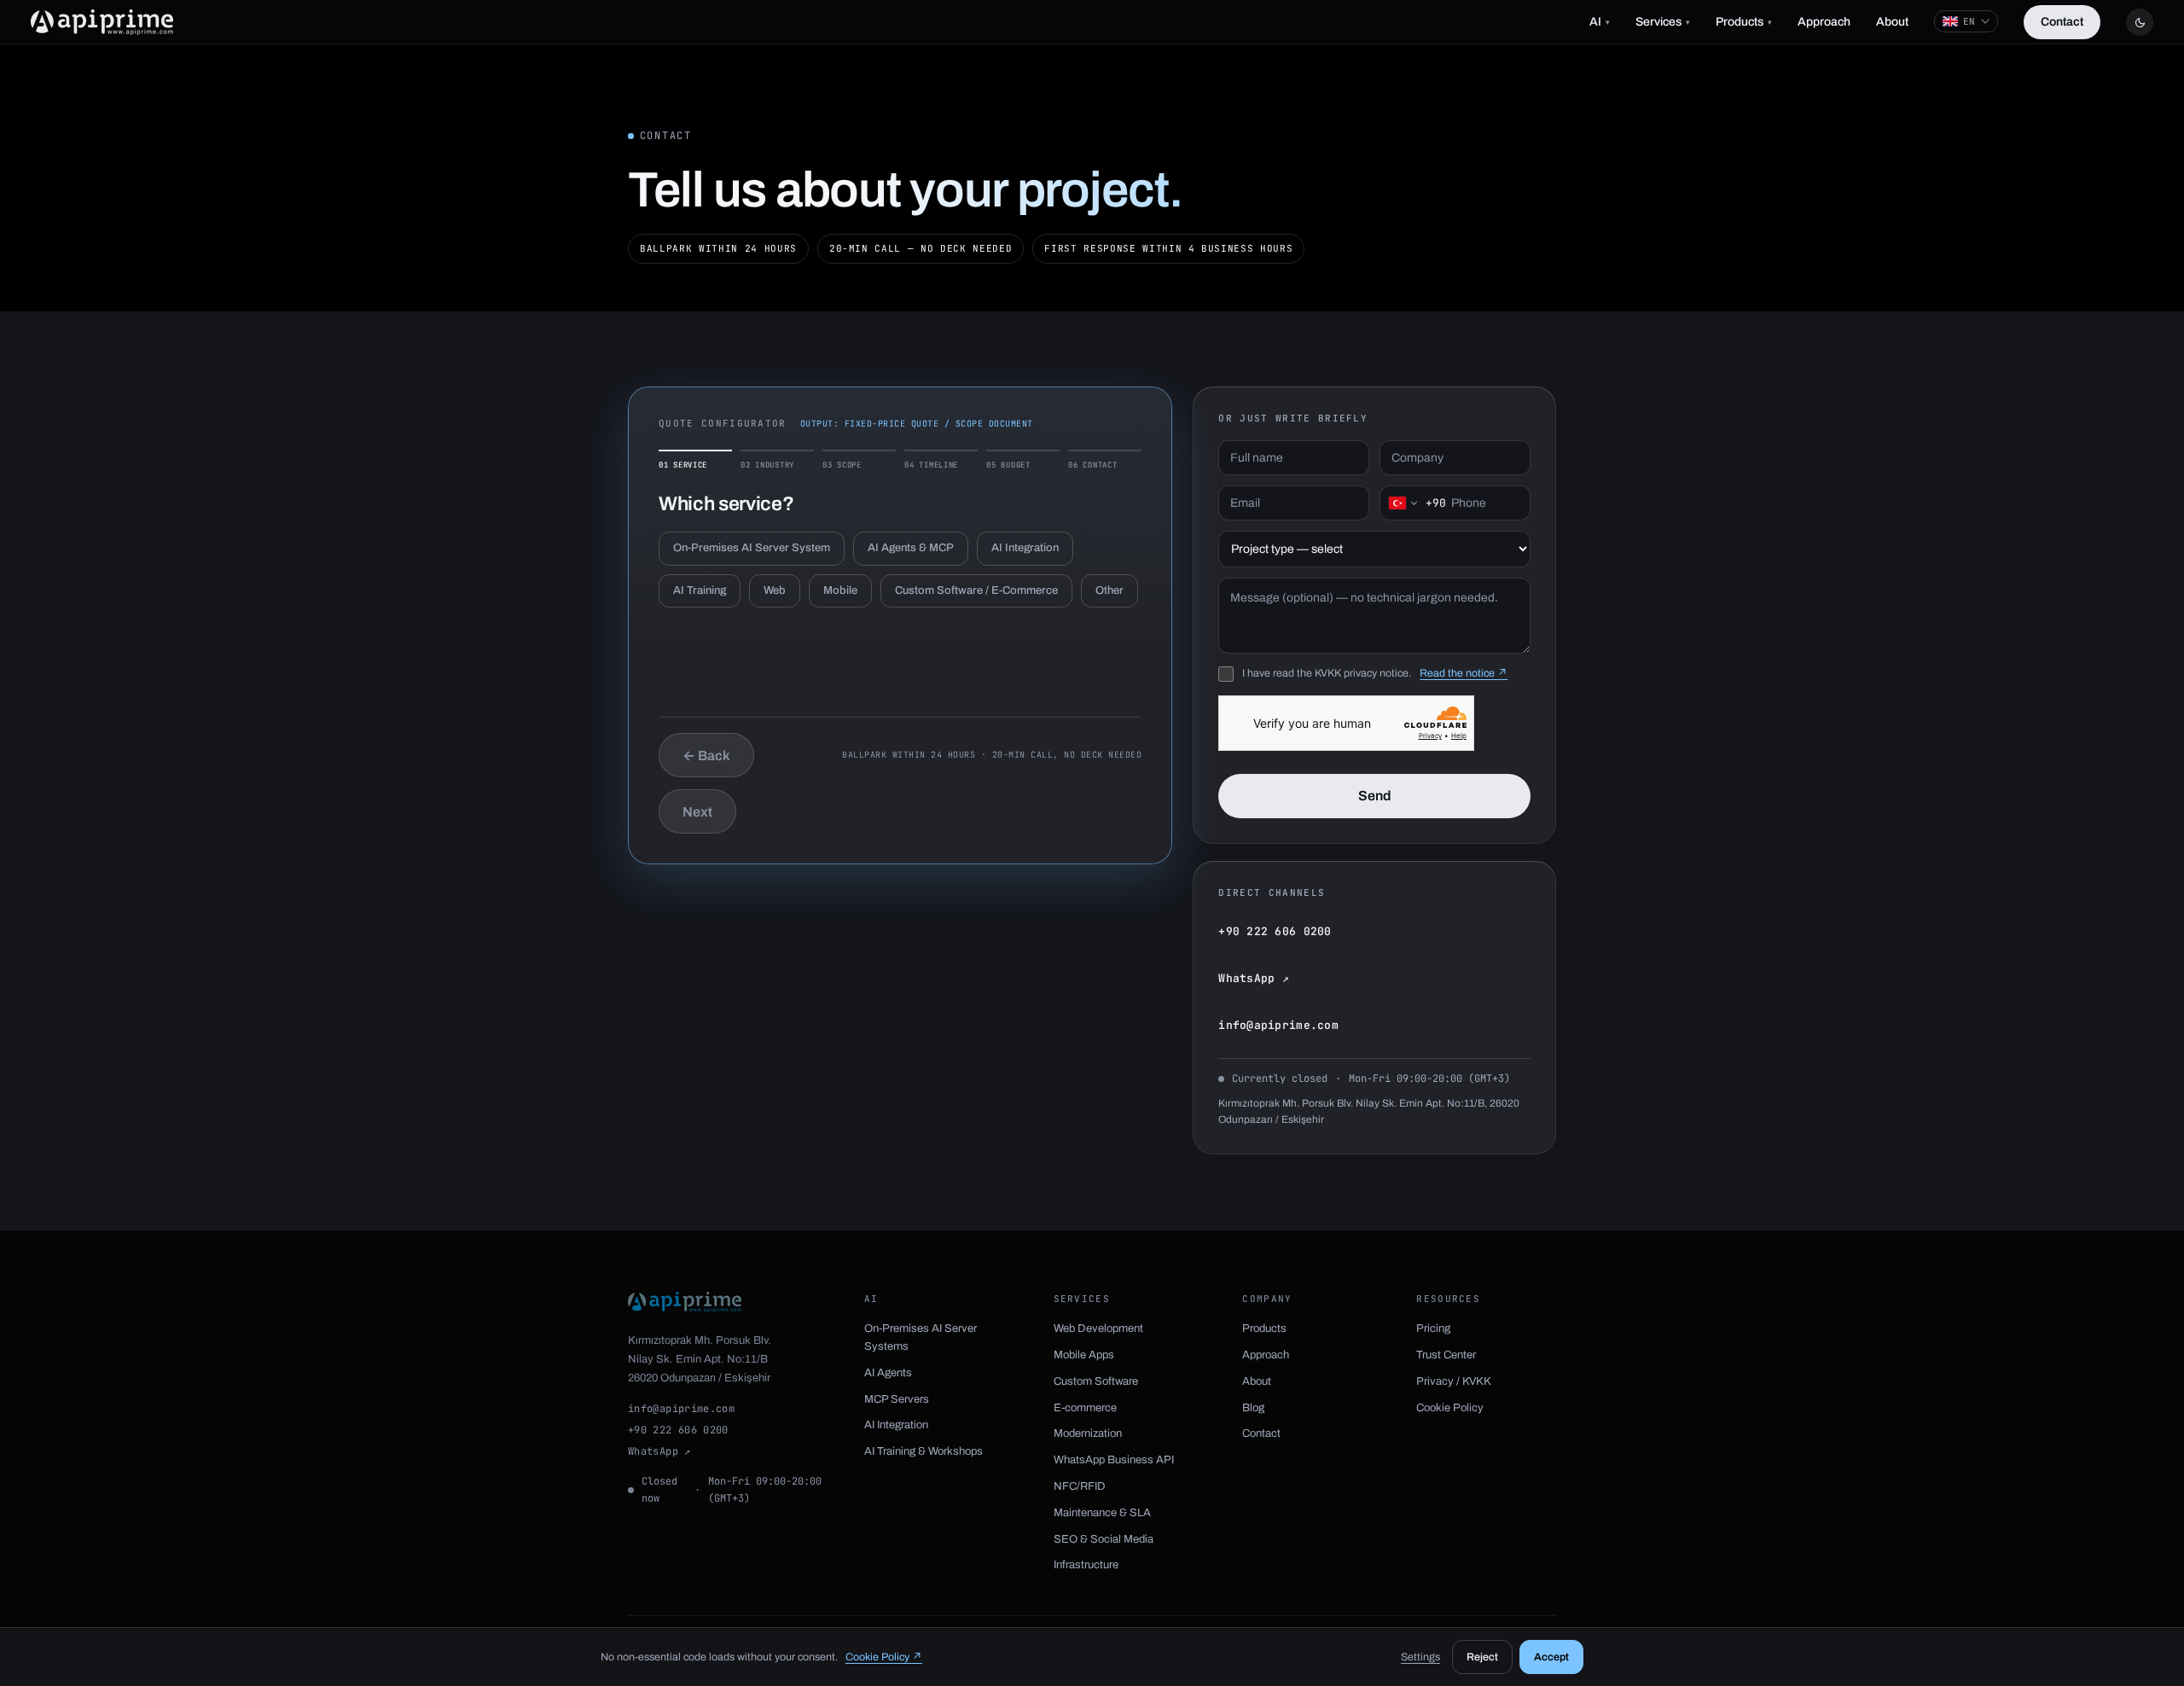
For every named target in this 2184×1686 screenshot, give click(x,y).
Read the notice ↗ (1464, 673)
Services (1663, 22)
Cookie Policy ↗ (884, 1657)
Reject (1482, 1657)
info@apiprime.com (1278, 1025)
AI (1600, 22)
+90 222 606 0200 (1275, 931)
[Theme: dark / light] (2140, 22)
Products (1744, 22)
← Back (706, 756)
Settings (1420, 1657)
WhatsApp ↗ (1254, 978)
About (1892, 22)
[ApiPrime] (102, 22)
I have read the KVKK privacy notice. (1327, 673)
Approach (1824, 22)
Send (1374, 796)
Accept (1551, 1657)
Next (697, 812)
